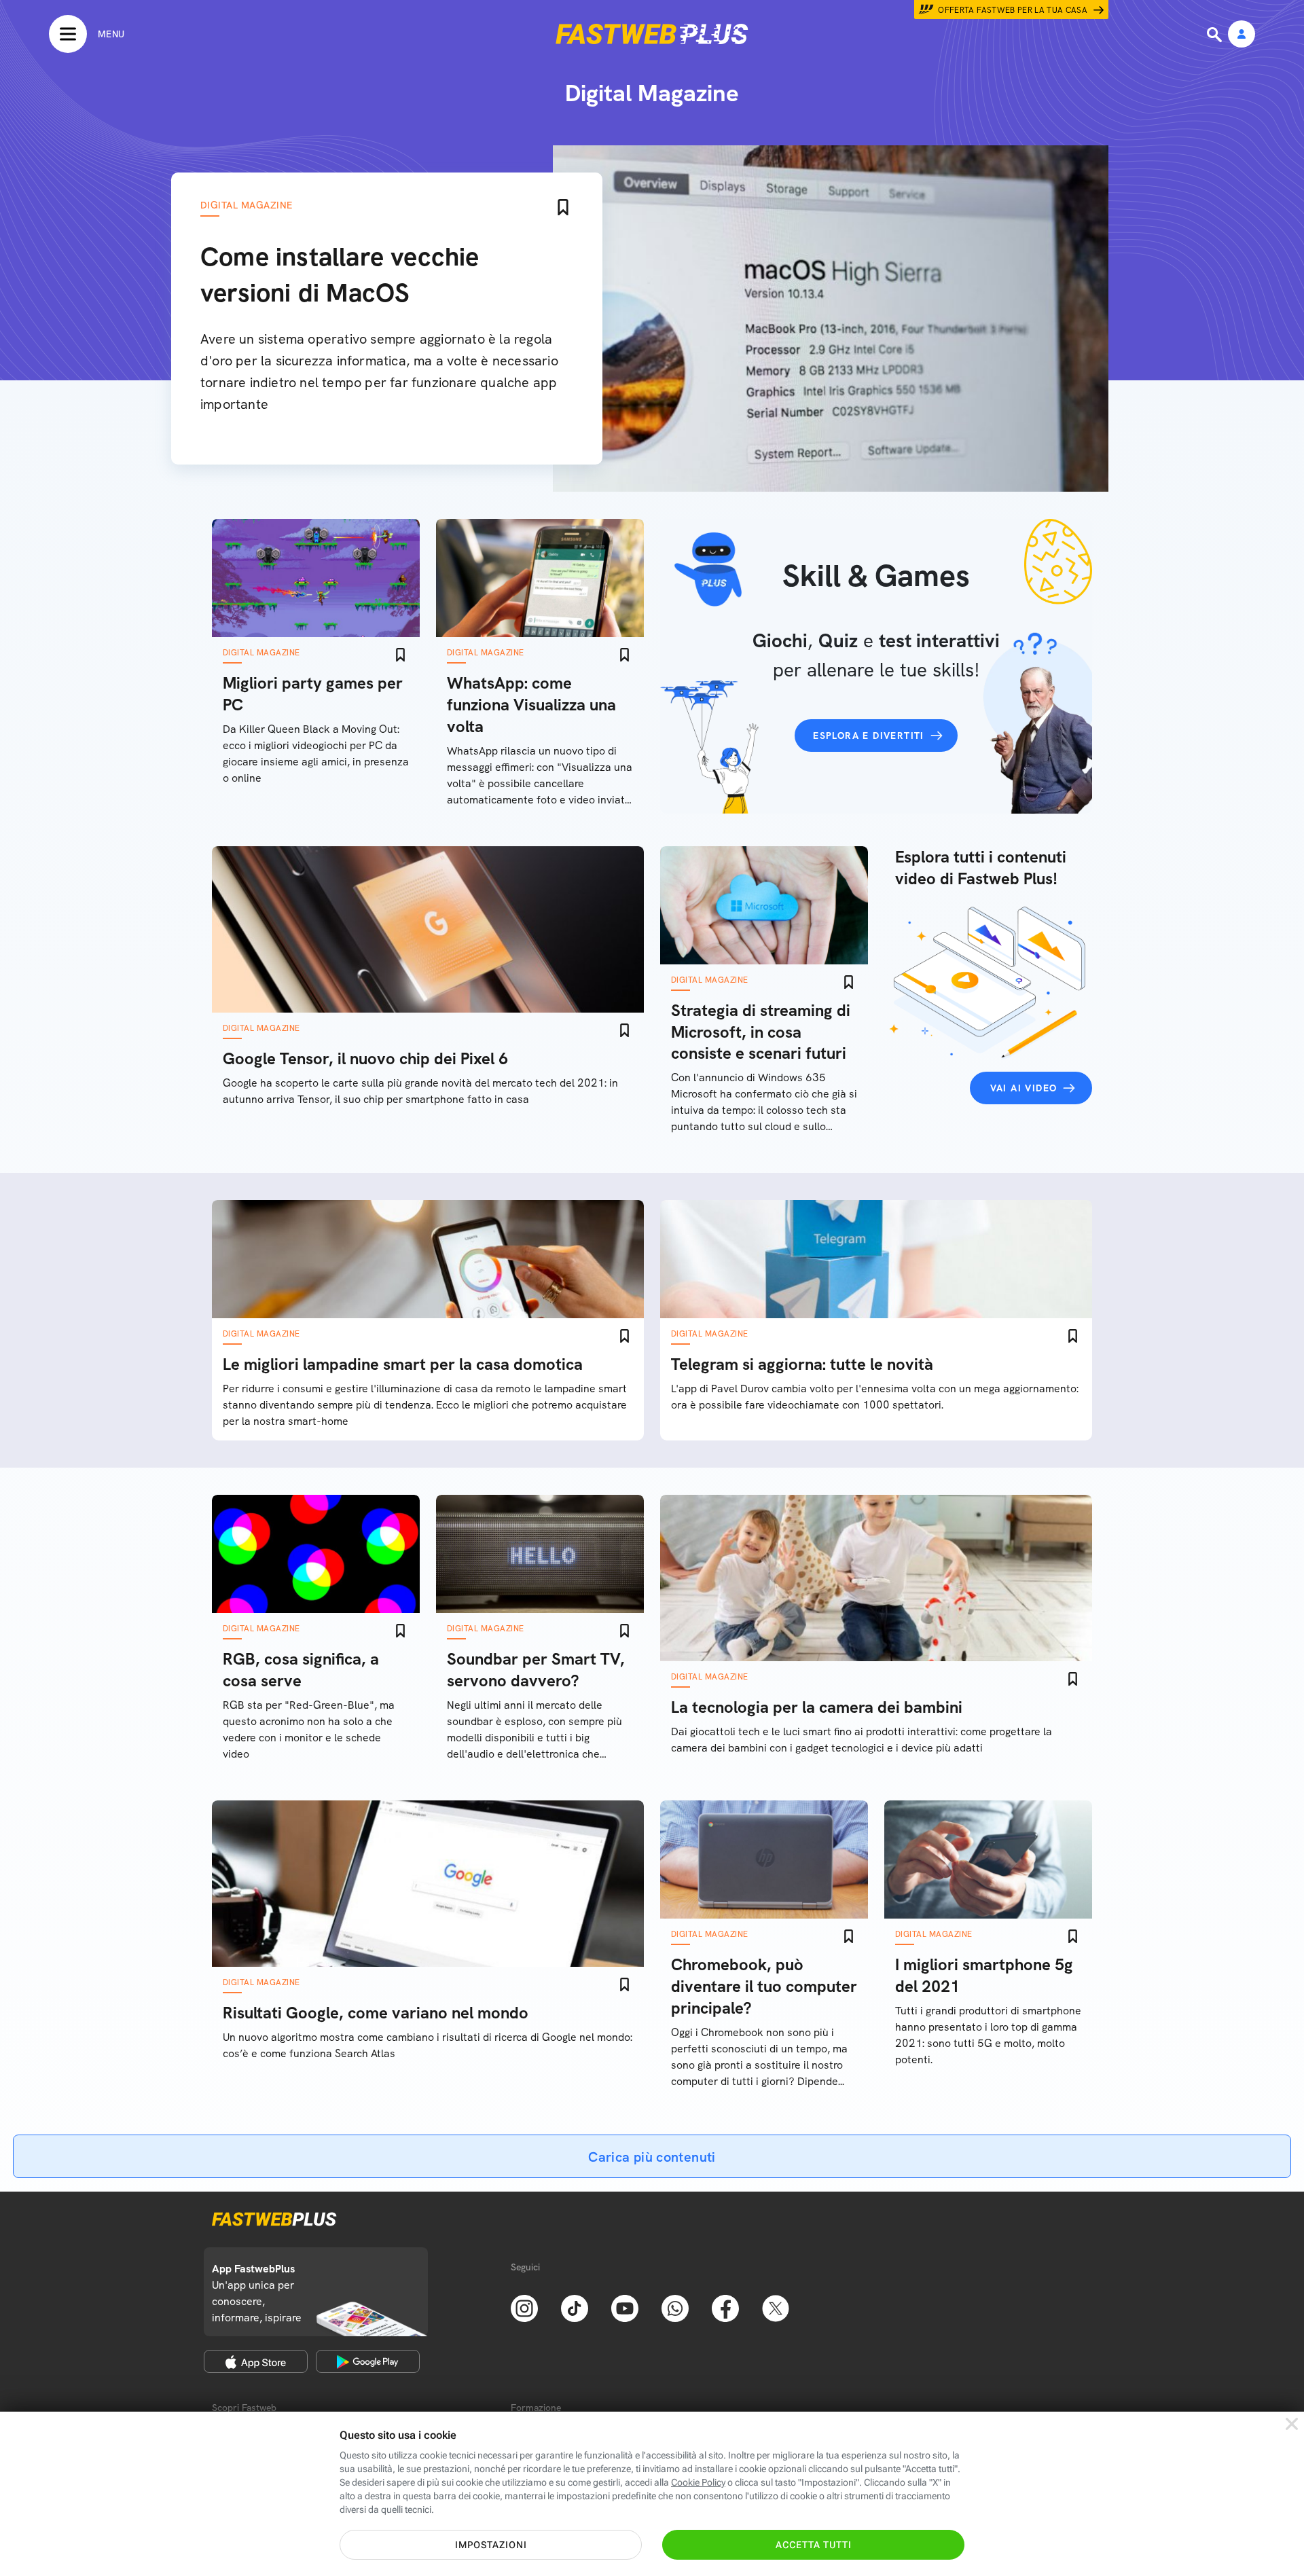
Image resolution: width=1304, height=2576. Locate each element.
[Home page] (652, 34)
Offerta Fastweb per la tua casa (1013, 10)
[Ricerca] (1216, 35)
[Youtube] (625, 2307)
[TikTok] (575, 2307)
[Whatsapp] (675, 2307)
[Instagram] (524, 2307)
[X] (776, 2307)
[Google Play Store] (368, 2361)
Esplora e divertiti (869, 736)
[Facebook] (725, 2307)
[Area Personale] (1242, 35)
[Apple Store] (256, 2361)
